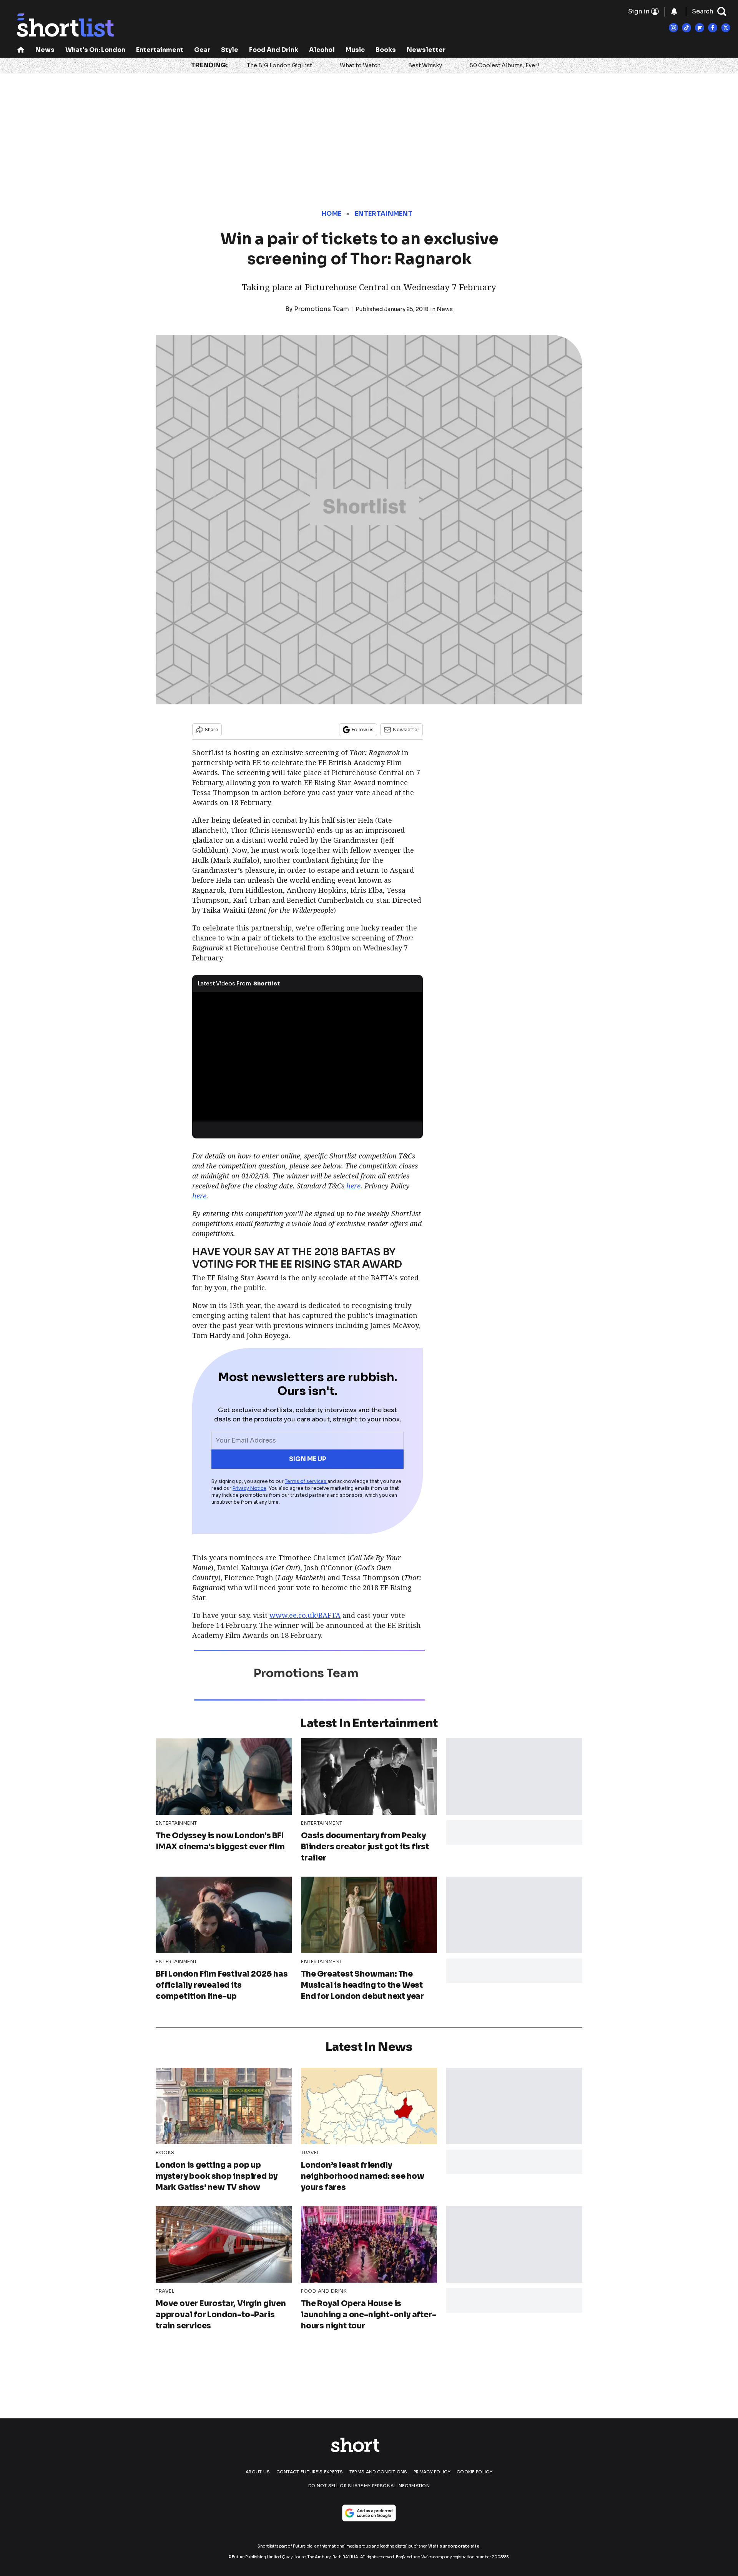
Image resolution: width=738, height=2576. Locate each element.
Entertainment (160, 50)
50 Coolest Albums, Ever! (504, 65)
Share (212, 730)
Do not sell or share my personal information (369, 2486)
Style (230, 50)
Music (355, 50)
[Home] (21, 51)
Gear (202, 50)
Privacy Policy (432, 2472)
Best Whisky (425, 65)
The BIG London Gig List (279, 65)
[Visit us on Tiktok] (686, 28)
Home (332, 214)
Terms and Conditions (378, 2472)
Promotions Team (322, 309)
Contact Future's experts (310, 2472)
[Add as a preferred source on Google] (369, 2513)
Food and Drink (274, 50)
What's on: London (95, 50)
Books (386, 50)
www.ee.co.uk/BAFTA (305, 1615)
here (353, 1186)
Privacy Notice (249, 1488)
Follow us (363, 730)
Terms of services (306, 1481)
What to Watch (360, 65)
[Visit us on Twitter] (726, 28)
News (45, 50)
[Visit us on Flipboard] (700, 28)
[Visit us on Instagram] (673, 28)
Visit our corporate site (454, 2546)
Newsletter (426, 50)
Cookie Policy (475, 2472)
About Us (258, 2472)
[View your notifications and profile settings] (674, 12)
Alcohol (322, 50)
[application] (307, 1057)
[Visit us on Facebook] (713, 28)
